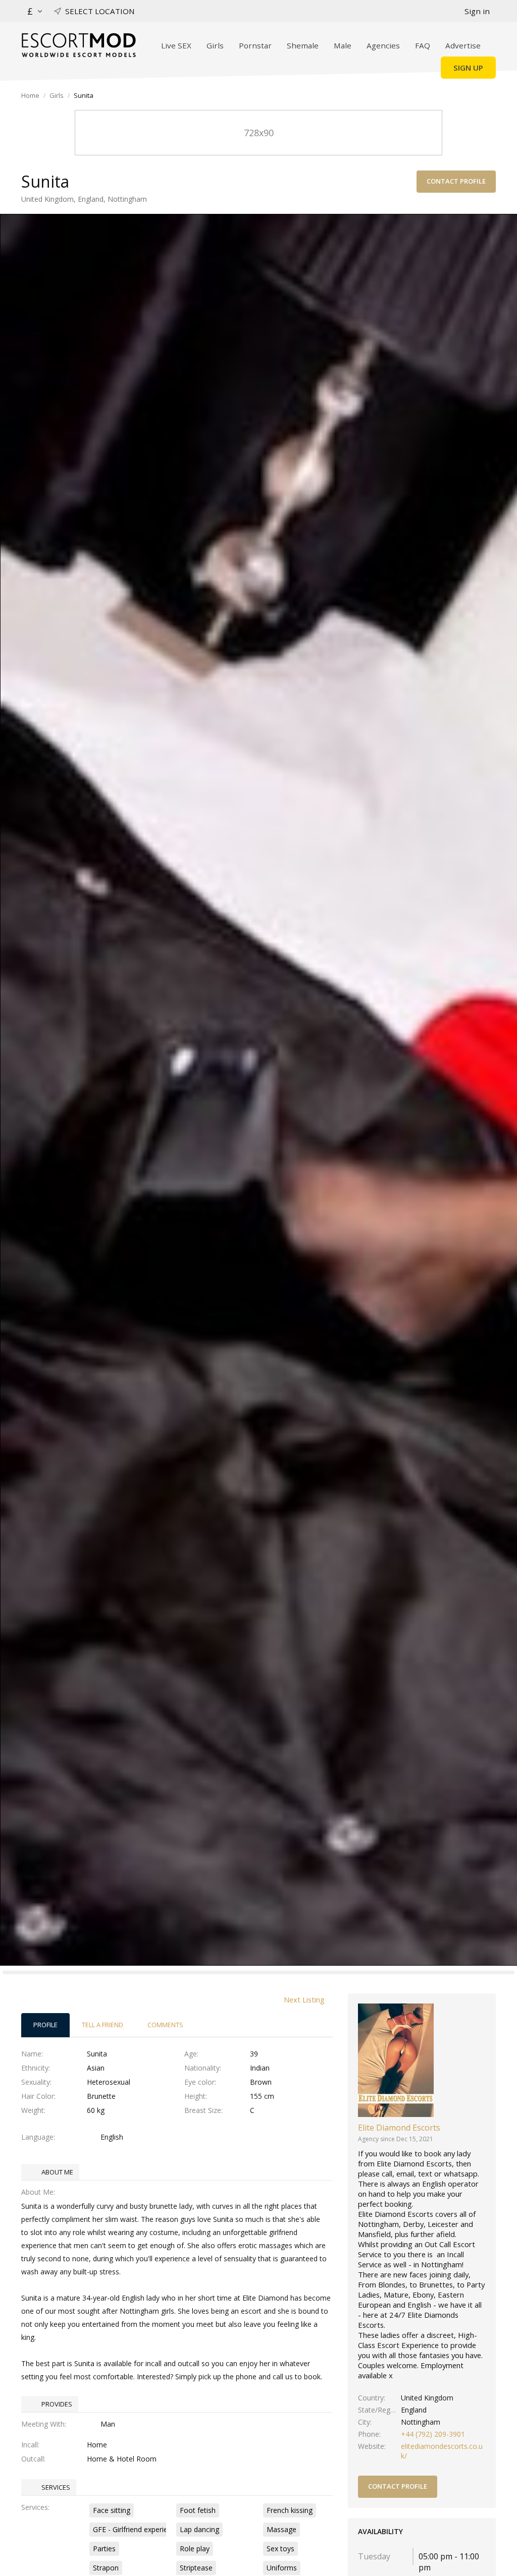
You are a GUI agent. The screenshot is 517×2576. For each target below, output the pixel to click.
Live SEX (176, 45)
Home (30, 95)
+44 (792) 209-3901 (433, 2434)
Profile (45, 2025)
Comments (165, 2025)
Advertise (463, 45)
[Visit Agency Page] (396, 2059)
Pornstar (255, 45)
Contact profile (456, 181)
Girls (215, 45)
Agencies (383, 45)
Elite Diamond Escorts (399, 2128)
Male (343, 45)
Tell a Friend (102, 2025)
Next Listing (304, 1999)
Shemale (303, 45)
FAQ (423, 45)
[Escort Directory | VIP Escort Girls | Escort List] (79, 45)
